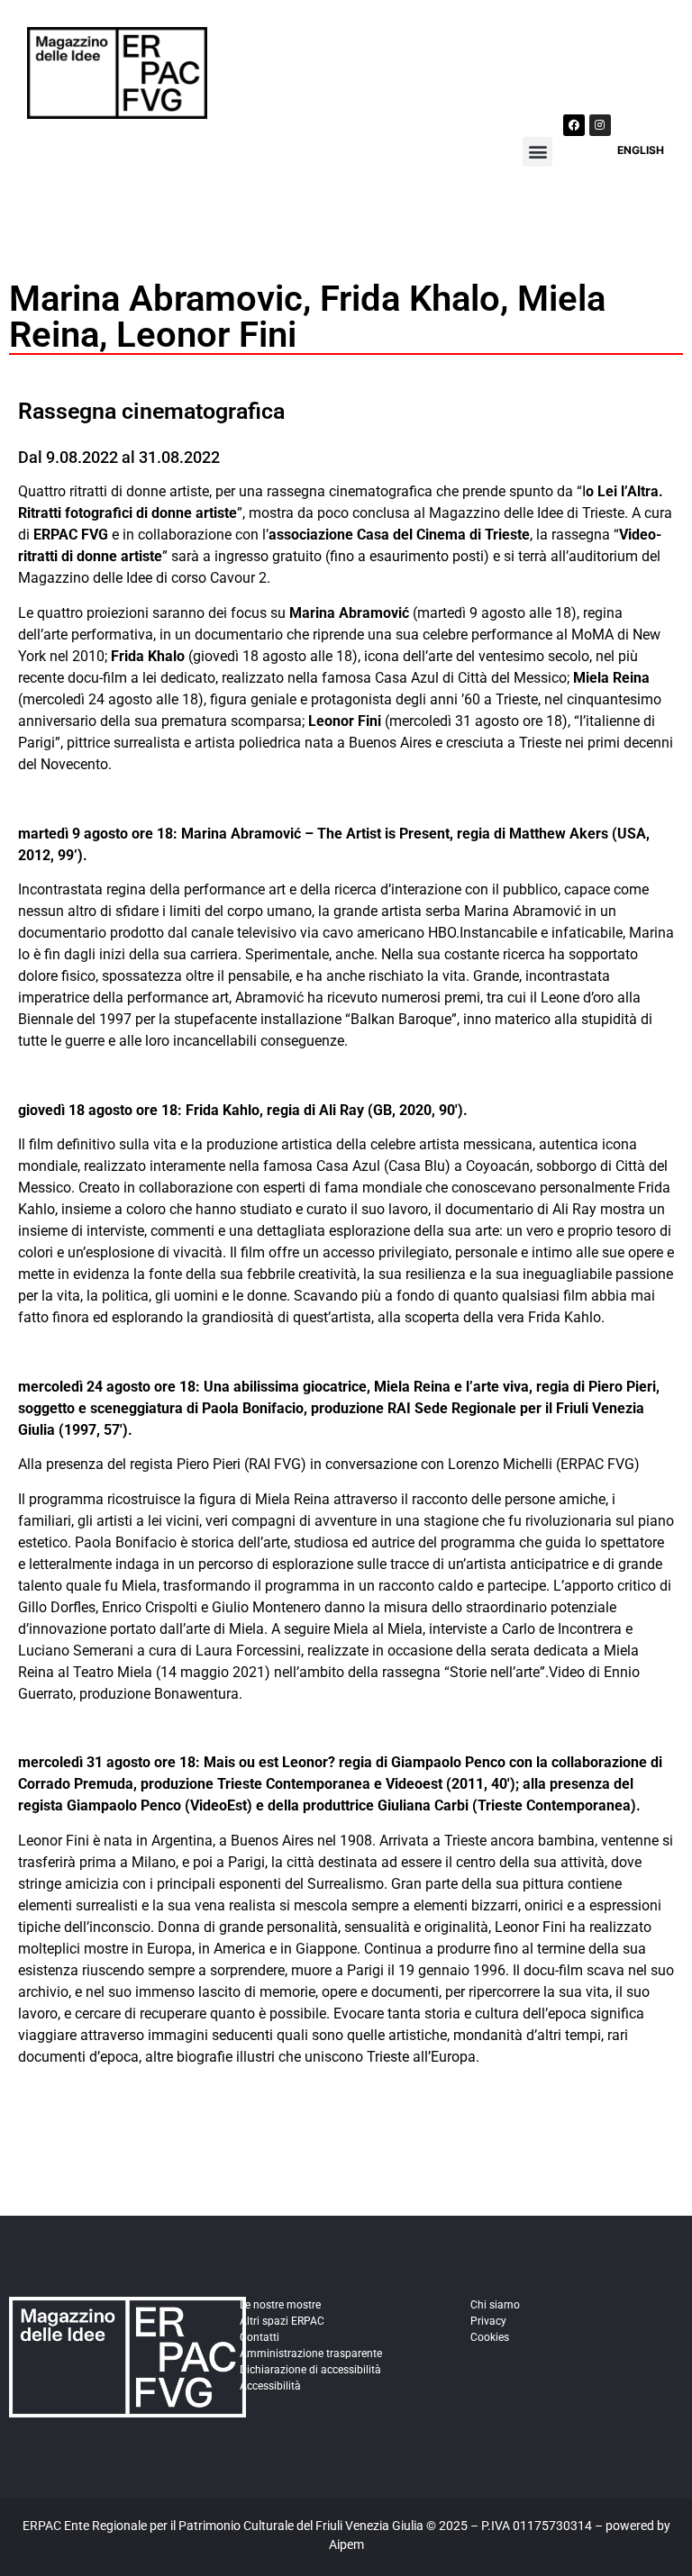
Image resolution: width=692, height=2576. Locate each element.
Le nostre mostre (280, 2305)
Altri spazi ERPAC (282, 2321)
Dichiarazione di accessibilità (310, 2370)
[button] (537, 152)
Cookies (490, 2337)
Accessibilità (270, 2386)
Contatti (259, 2337)
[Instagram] (600, 125)
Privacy (488, 2321)
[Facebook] (574, 125)
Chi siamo (495, 2305)
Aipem (346, 2544)
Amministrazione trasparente (311, 2354)
